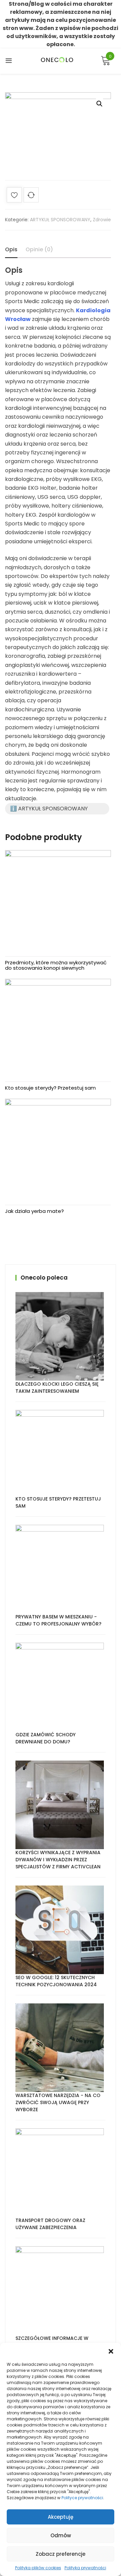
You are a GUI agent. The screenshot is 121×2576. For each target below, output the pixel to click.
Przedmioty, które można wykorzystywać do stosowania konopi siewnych (56, 965)
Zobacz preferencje (61, 2554)
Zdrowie (102, 220)
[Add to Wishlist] (14, 196)
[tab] (11, 250)
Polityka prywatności (85, 2568)
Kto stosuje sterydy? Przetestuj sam (50, 1088)
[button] (111, 2351)
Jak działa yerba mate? (34, 1211)
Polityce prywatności (82, 2498)
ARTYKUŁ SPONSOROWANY (60, 220)
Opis (11, 249)
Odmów (61, 2535)
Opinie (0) (39, 249)
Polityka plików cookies (38, 2568)
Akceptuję (61, 2517)
